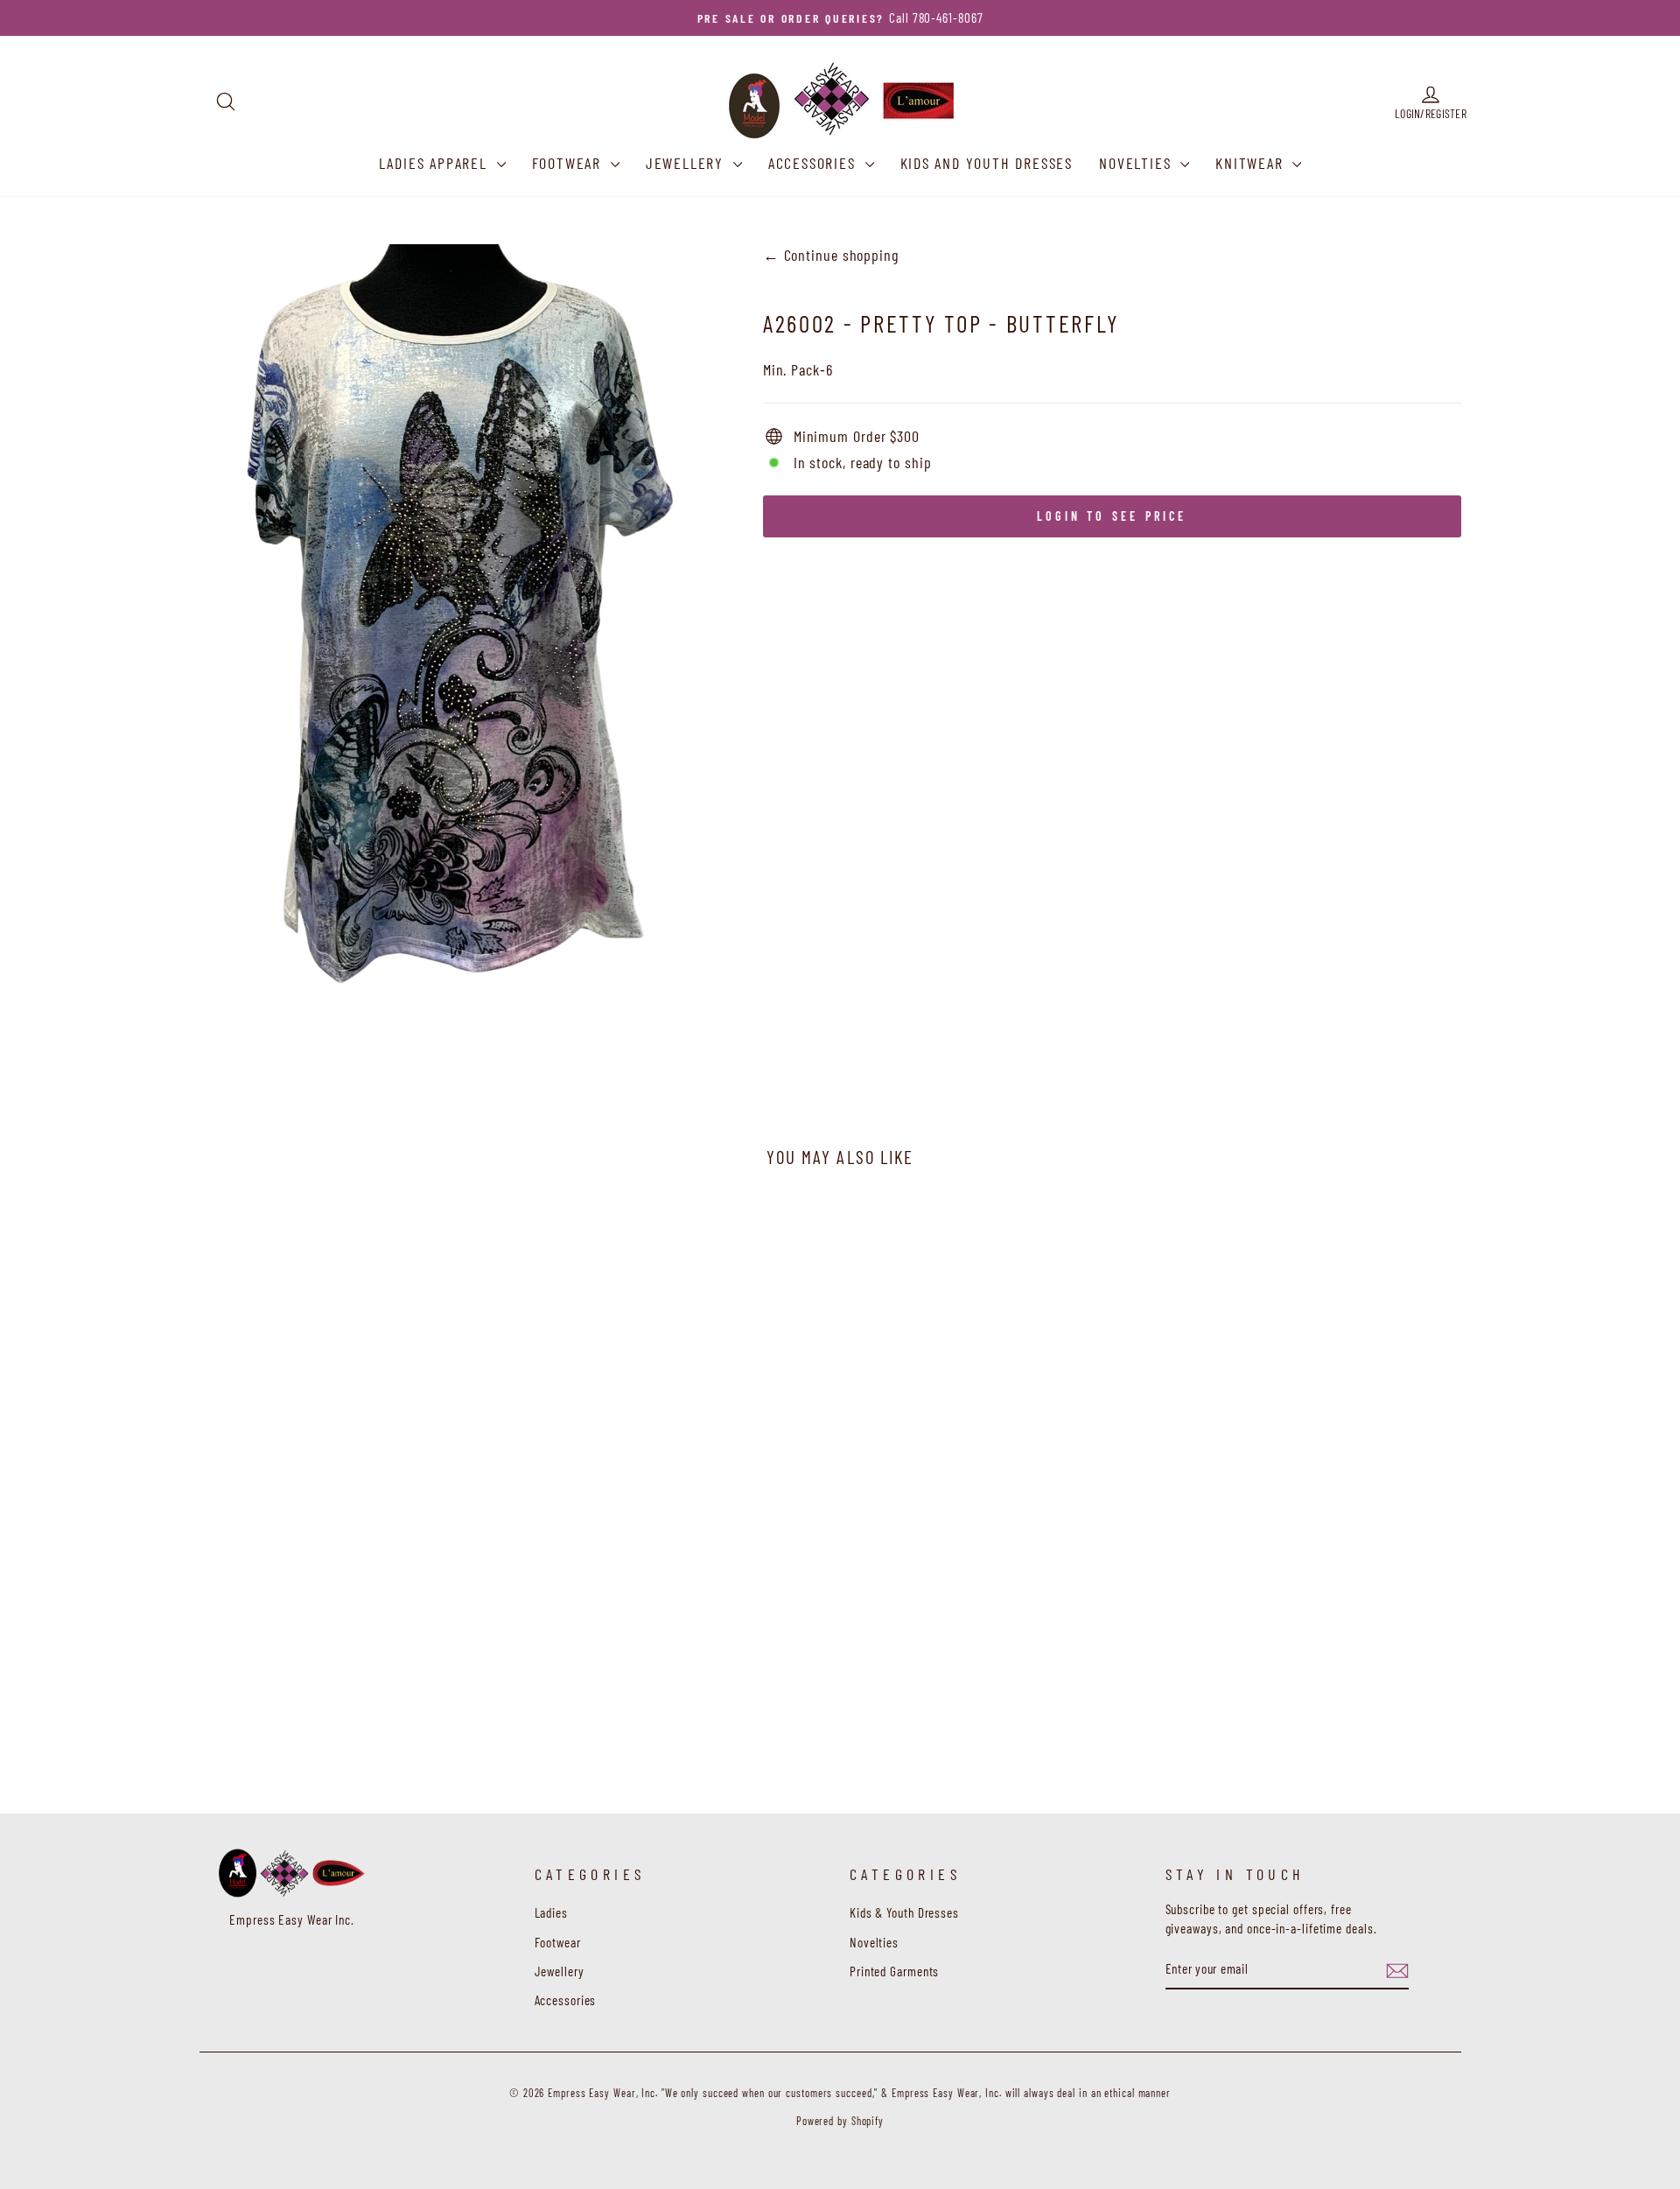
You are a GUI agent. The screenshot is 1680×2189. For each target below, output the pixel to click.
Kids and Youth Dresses (987, 163)
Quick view (367, 1661)
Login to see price (1112, 516)
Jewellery (687, 163)
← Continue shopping (831, 255)
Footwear (569, 163)
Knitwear (1252, 163)
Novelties (1137, 163)
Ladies (551, 1912)
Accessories (815, 163)
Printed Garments (894, 1971)
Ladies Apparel (436, 163)
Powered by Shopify (840, 2121)
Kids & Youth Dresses (904, 1912)
